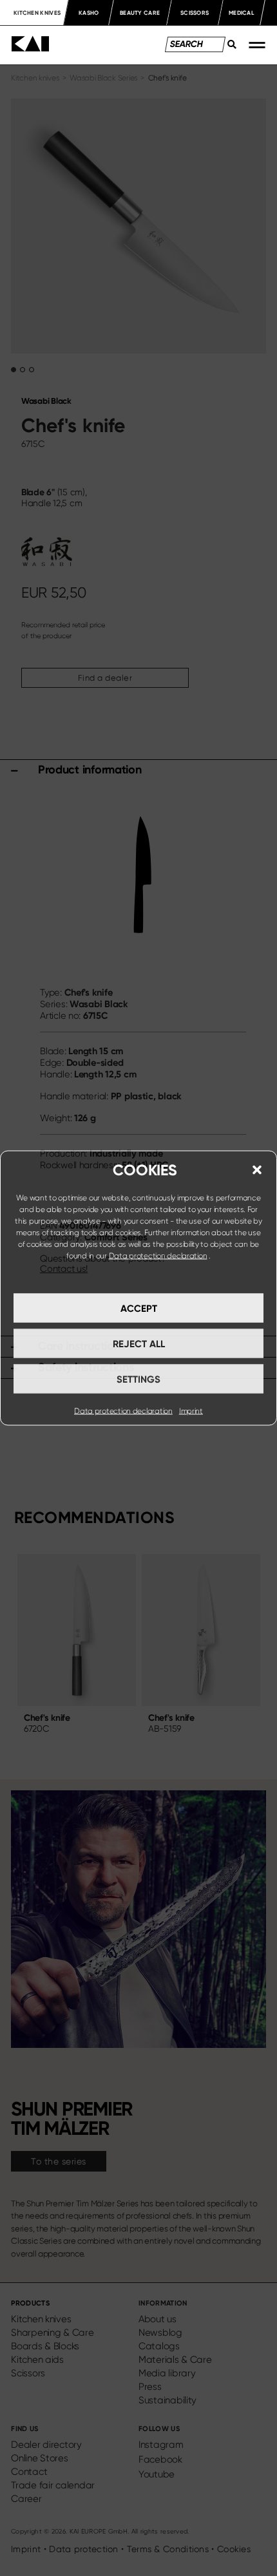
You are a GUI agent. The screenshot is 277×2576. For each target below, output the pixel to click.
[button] (257, 1170)
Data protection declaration (158, 1256)
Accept (139, 1308)
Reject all (139, 1343)
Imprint (191, 1411)
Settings (138, 1379)
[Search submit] (228, 48)
